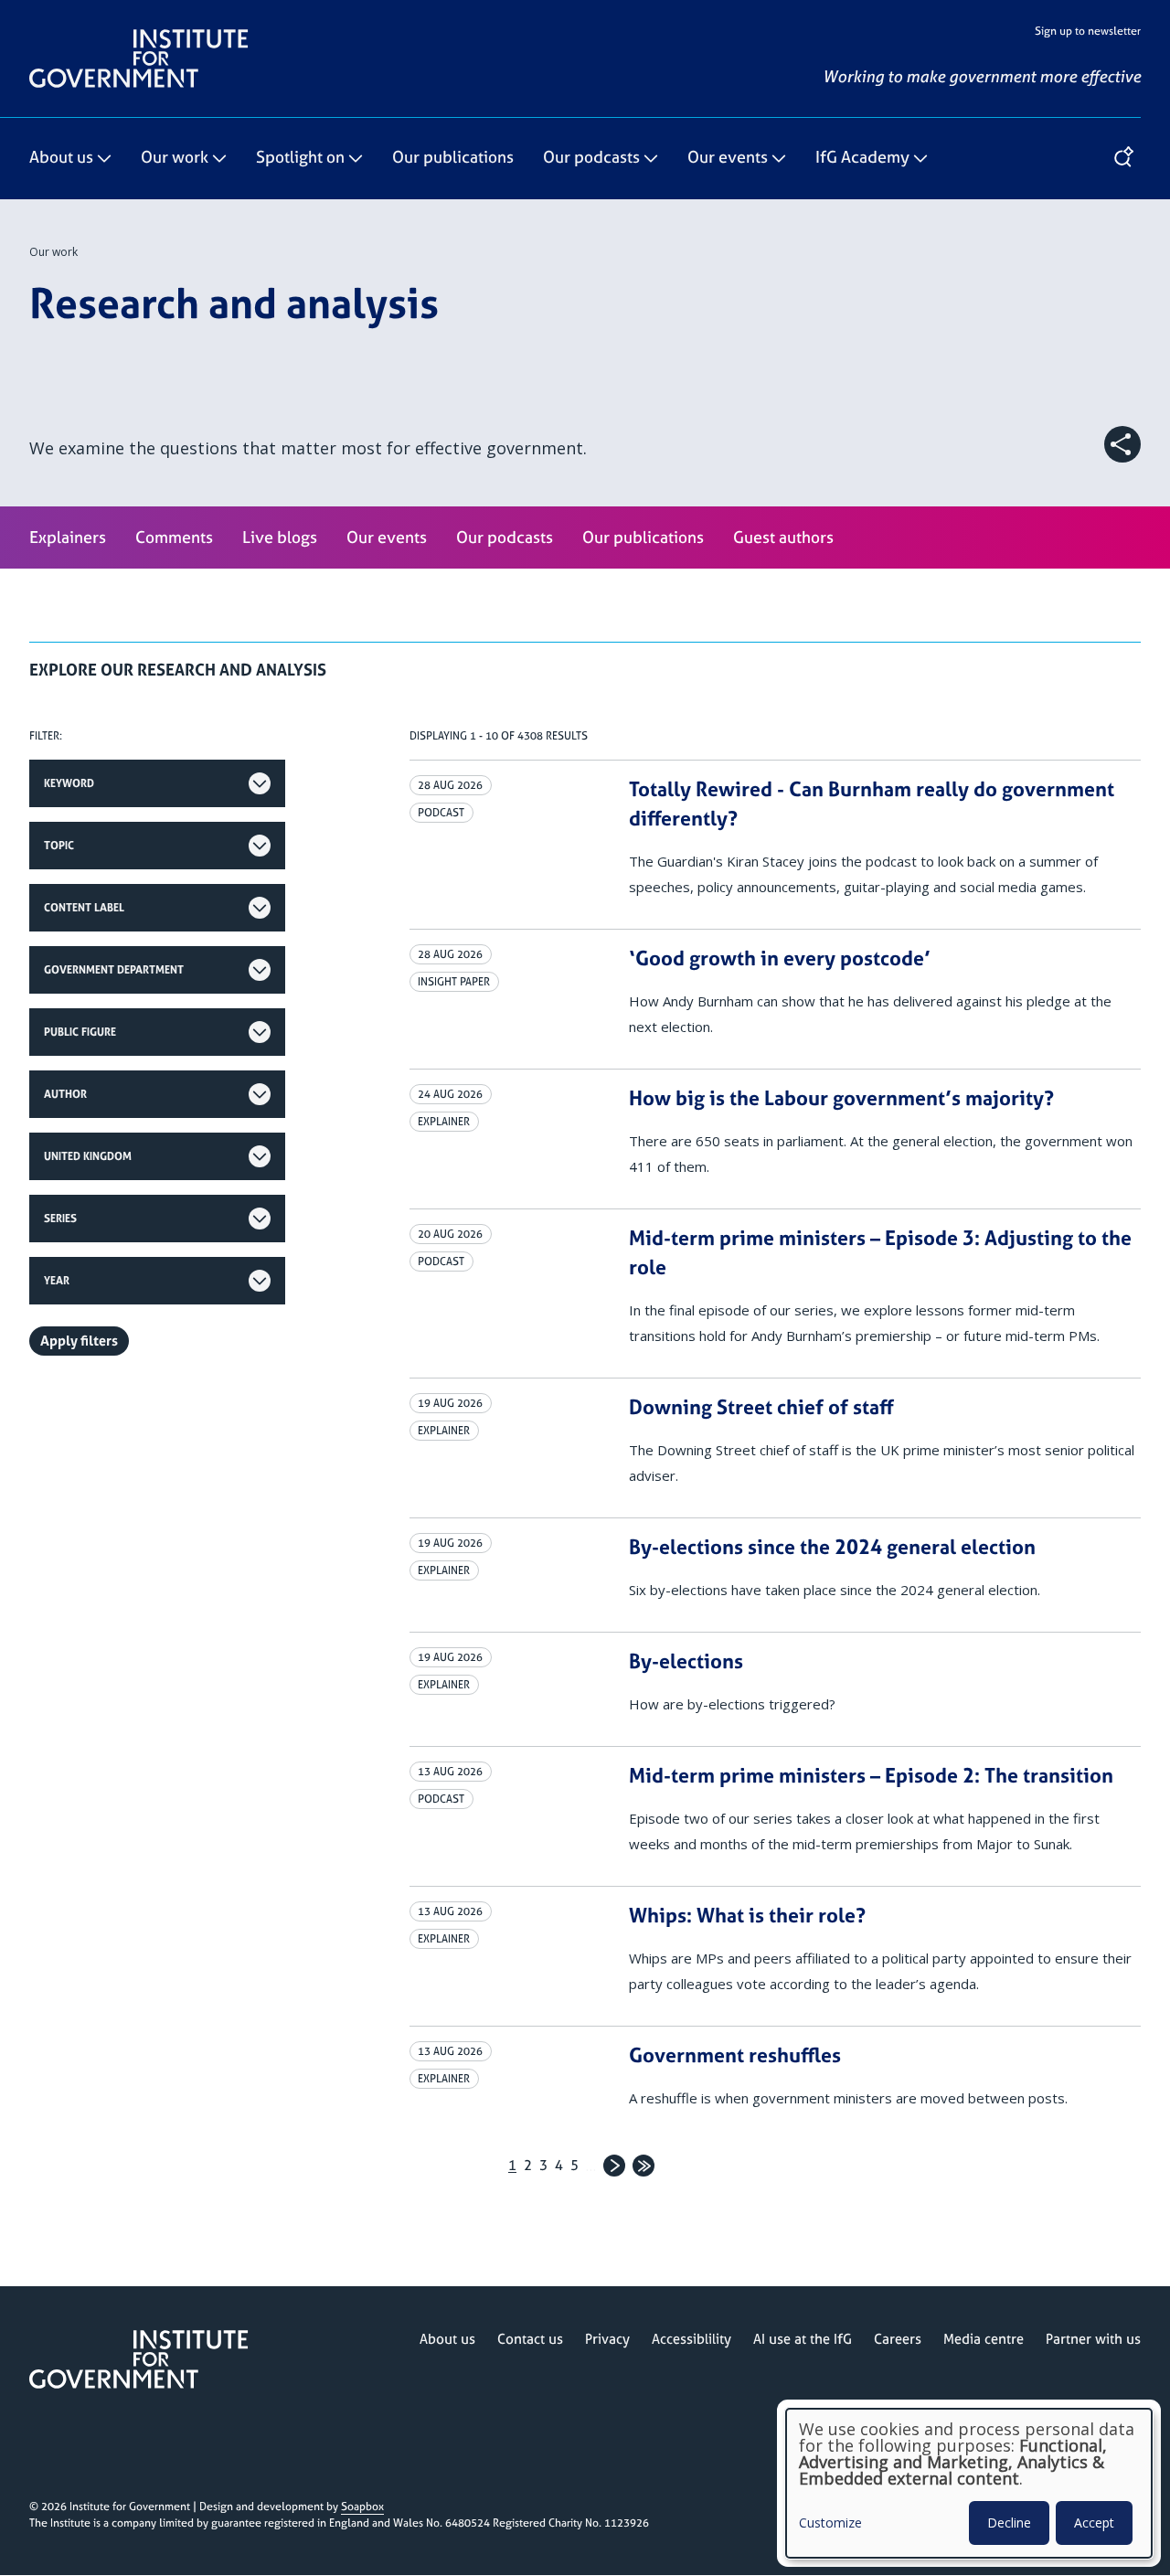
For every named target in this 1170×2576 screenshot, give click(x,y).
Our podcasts (591, 158)
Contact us (530, 2339)
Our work (175, 158)
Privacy (607, 2339)
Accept (1094, 2523)
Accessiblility (691, 2339)
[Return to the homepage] (139, 37)
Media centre (984, 2339)
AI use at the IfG (803, 2339)
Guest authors (783, 537)
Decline (1009, 2523)
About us (61, 158)
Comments (174, 537)
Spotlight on (300, 158)
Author (65, 1094)
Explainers (68, 537)
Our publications (453, 158)
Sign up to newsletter (1088, 31)
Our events (728, 158)
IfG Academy (862, 158)
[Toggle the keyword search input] (1122, 158)
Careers (898, 2339)
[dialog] (969, 2483)
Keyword (69, 783)
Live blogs (280, 537)
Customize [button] (830, 2524)
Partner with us (1093, 2339)
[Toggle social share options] (1122, 444)
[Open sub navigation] (104, 159)
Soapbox (362, 2507)
